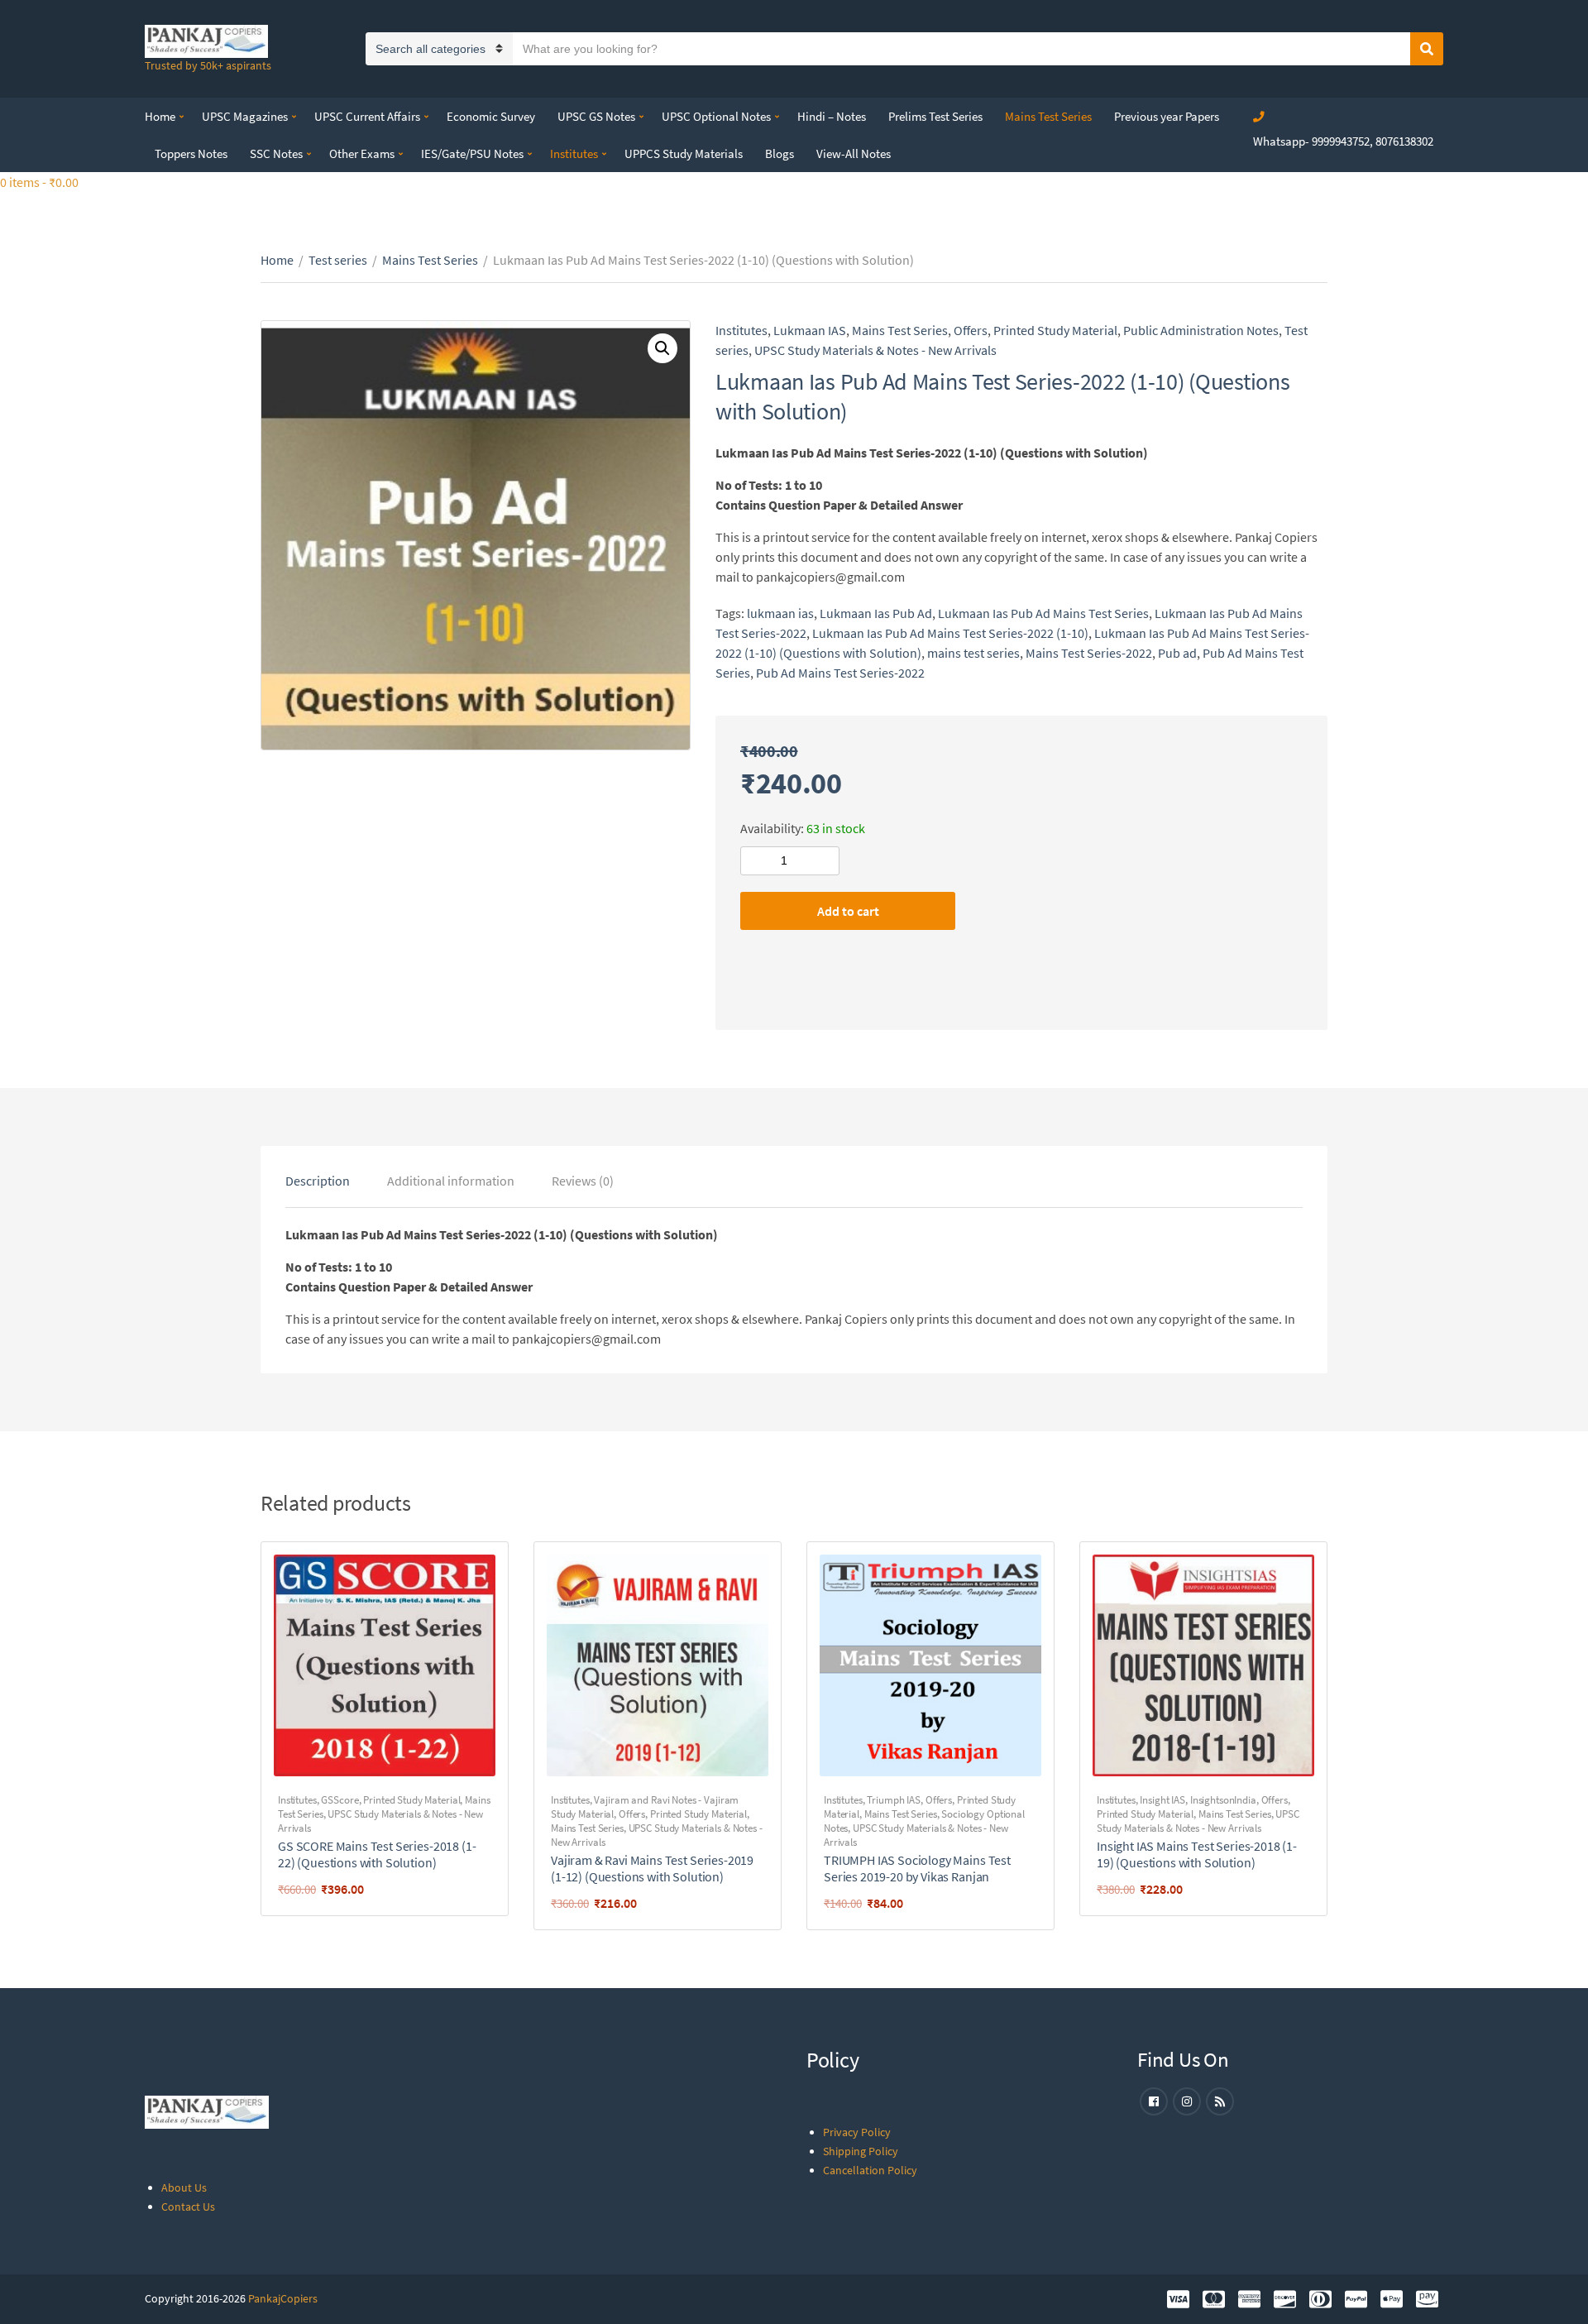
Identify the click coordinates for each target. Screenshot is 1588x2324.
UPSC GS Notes (596, 116)
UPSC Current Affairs (367, 116)
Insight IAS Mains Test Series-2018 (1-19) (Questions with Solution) (1197, 1854)
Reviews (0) (583, 1181)
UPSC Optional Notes (716, 116)
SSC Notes (276, 153)
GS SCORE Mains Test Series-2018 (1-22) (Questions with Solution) (377, 1854)
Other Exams (362, 153)
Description (318, 1181)
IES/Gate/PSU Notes (472, 153)
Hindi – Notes (832, 116)
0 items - (39, 182)
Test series (338, 260)
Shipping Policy (861, 2151)
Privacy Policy (857, 2132)
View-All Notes (854, 153)
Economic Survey (491, 116)
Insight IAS (1162, 1800)
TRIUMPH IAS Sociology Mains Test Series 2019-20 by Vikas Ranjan (917, 1868)
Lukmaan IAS (810, 330)
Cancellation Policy (870, 2170)
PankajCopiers (283, 2298)
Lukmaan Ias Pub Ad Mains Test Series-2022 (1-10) (950, 633)
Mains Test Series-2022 (1089, 653)
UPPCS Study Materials (684, 153)
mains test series (973, 653)
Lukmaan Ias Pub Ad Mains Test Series (1043, 613)
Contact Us (188, 2207)
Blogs (780, 153)
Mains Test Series (1048, 116)
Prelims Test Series (935, 116)
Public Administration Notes (1201, 330)
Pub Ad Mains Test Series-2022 (840, 673)
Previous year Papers (1167, 116)
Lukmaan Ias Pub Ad (876, 613)
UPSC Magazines (245, 116)
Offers (971, 330)
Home (160, 116)
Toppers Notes (191, 153)
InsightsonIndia (1223, 1800)
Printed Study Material (1055, 330)
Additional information (451, 1181)
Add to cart (848, 911)
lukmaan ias (780, 613)
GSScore (340, 1800)
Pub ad (1177, 653)
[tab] (318, 1181)
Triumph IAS (894, 1800)
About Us (184, 2187)
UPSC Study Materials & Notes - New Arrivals (875, 350)
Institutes (574, 153)
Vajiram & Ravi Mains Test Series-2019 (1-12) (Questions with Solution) (652, 1868)
